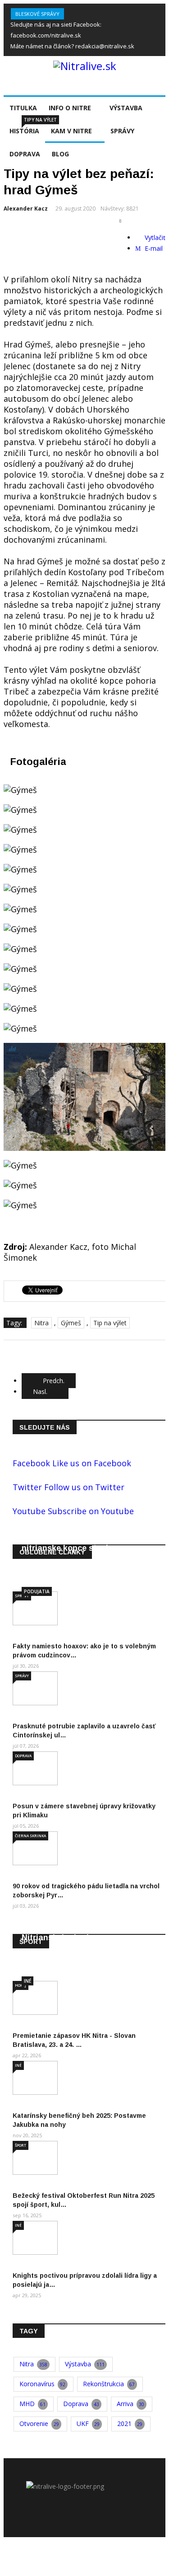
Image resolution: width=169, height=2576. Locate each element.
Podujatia (37, 1591)
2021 (130, 2424)
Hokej (21, 1985)
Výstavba (126, 108)
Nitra (41, 1323)
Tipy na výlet (40, 120)
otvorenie (39, 2424)
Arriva (130, 2404)
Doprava (23, 1756)
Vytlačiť (154, 237)
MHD (32, 2404)
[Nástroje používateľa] (121, 221)
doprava (81, 2404)
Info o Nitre (70, 108)
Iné (27, 1981)
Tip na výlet (110, 1323)
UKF (88, 2424)
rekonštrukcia (109, 2384)
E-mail (153, 248)
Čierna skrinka (30, 1836)
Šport (21, 2145)
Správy (22, 1676)
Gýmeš (71, 1323)
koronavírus (42, 2384)
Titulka (23, 108)
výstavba (85, 2364)
